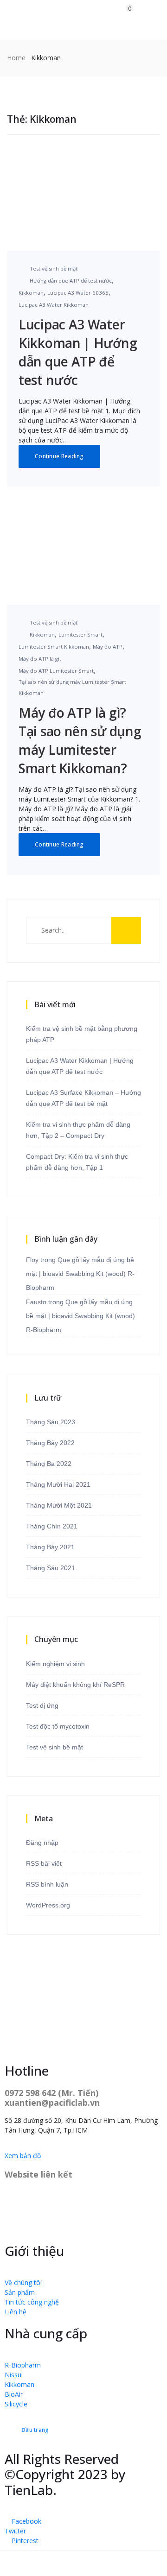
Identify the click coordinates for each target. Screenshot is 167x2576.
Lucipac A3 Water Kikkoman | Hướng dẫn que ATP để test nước (80, 1066)
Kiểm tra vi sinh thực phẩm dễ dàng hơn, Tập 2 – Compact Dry (78, 1130)
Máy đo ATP (108, 647)
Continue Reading (59, 456)
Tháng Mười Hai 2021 (58, 1484)
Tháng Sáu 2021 (51, 1568)
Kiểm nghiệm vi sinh (55, 1664)
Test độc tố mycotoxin (58, 1726)
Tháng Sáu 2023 (51, 1422)
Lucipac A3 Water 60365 (78, 293)
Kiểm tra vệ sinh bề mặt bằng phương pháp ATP (82, 1034)
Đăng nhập (42, 1843)
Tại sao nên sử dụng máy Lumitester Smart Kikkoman (72, 687)
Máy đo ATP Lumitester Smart (56, 671)
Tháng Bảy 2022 (50, 1443)
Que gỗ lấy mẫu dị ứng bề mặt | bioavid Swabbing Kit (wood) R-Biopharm (80, 1274)
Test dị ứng (42, 1705)
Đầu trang (35, 2430)
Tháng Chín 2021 (52, 1526)
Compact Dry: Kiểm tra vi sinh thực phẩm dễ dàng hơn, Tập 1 (77, 1162)
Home (16, 58)
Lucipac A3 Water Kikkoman (54, 305)
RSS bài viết (44, 1863)
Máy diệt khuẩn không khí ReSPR (75, 1685)
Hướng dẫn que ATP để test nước (71, 281)
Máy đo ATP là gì (39, 659)
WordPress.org (48, 1905)
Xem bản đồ (23, 2156)
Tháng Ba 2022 (49, 1464)
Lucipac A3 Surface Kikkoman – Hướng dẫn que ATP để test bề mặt (83, 1098)
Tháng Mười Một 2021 (59, 1505)
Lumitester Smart (80, 635)
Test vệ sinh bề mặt (54, 268)
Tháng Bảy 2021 (50, 1547)
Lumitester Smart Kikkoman (54, 647)
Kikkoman (31, 293)
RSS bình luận (47, 1884)
